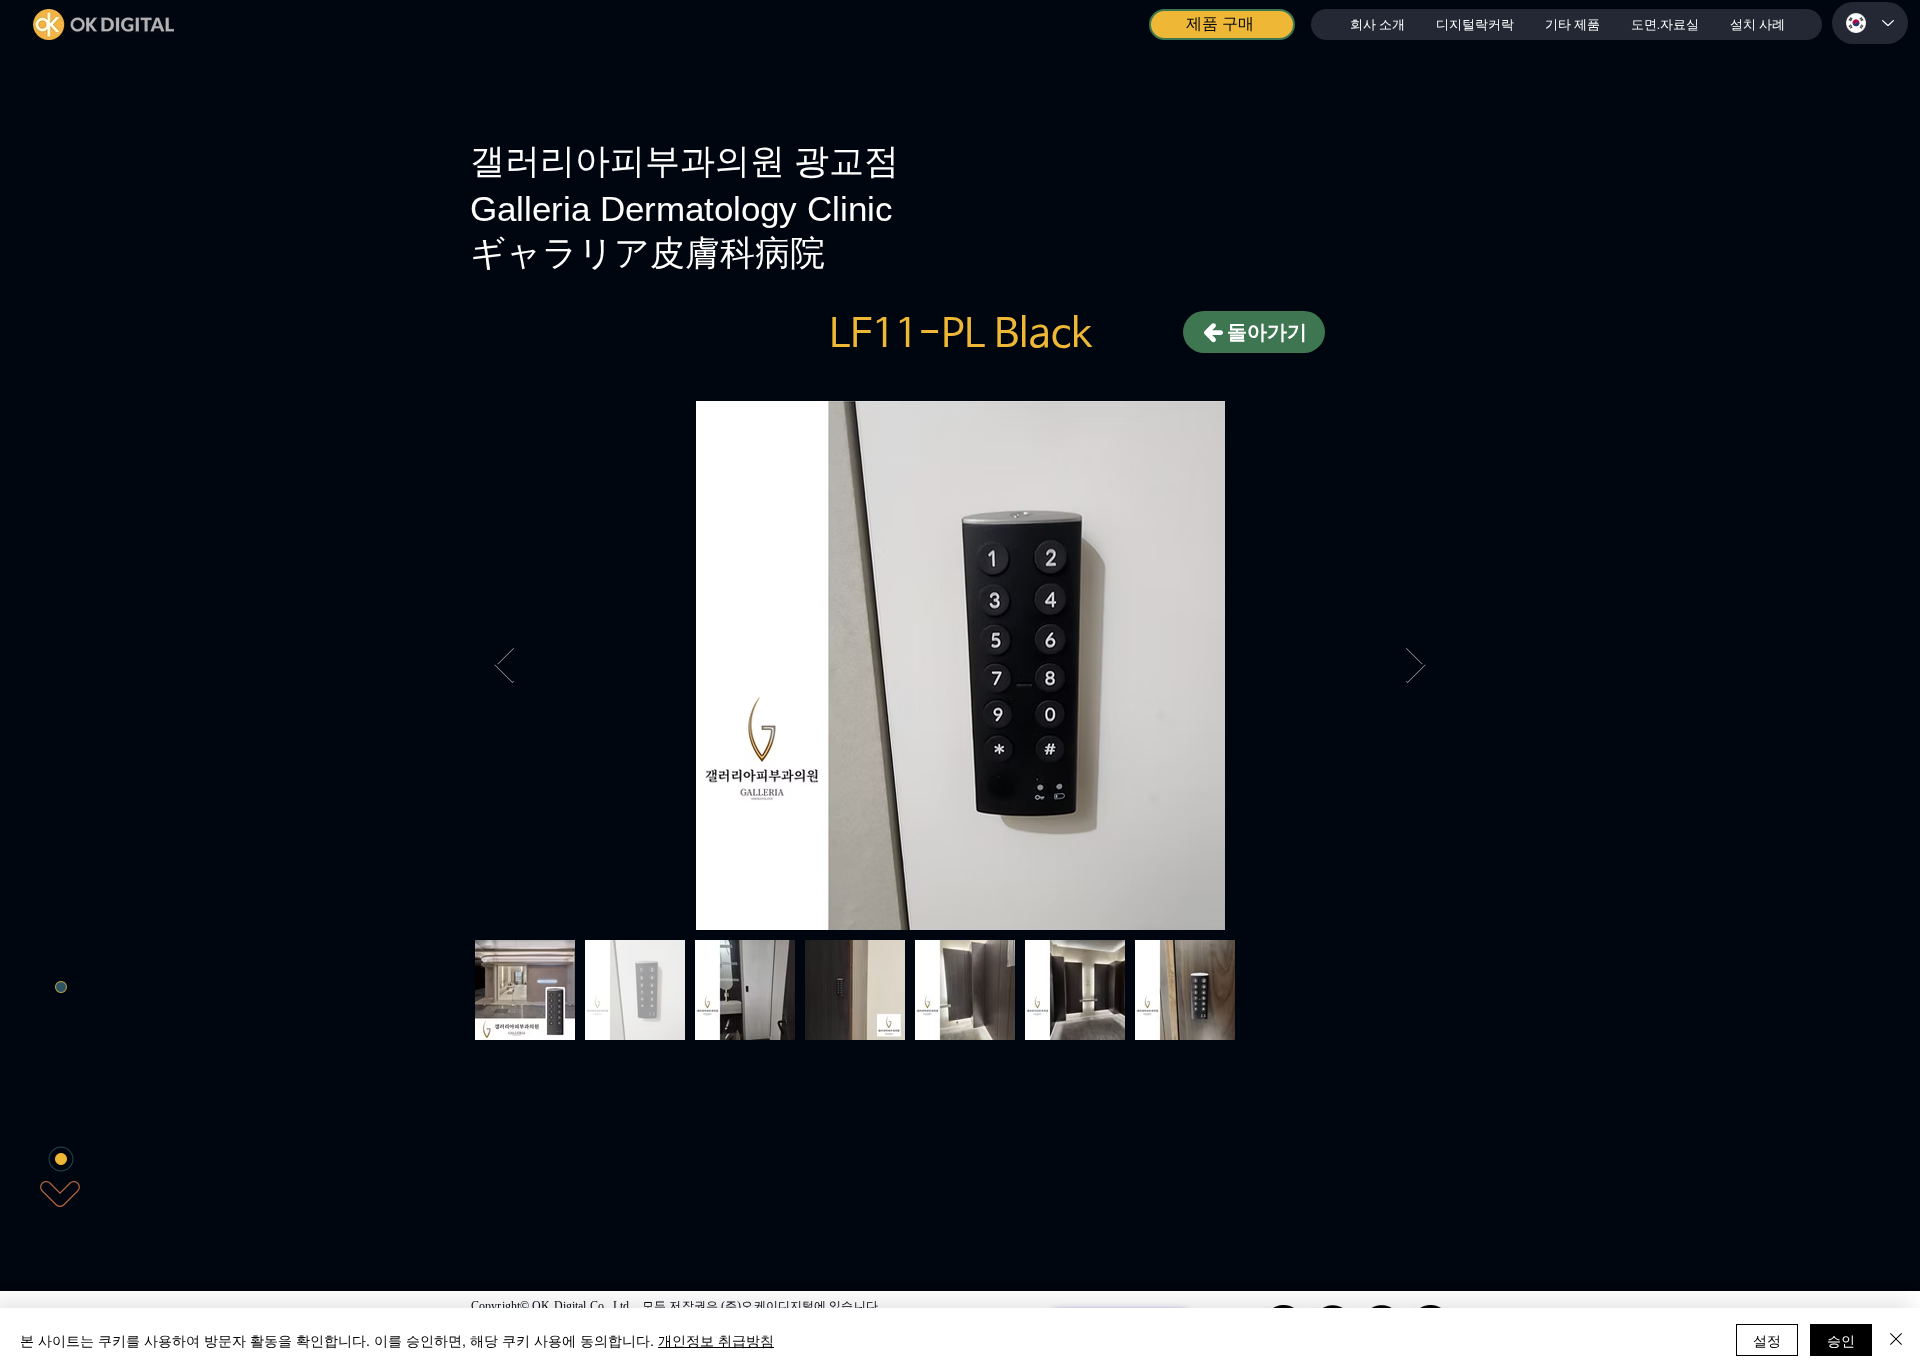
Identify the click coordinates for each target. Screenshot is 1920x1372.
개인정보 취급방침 (716, 1340)
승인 (1841, 1340)
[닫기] (1896, 1340)
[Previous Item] (504, 665)
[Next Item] (1415, 665)
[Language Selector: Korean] (1870, 23)
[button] (1474, 24)
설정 (1767, 1340)
